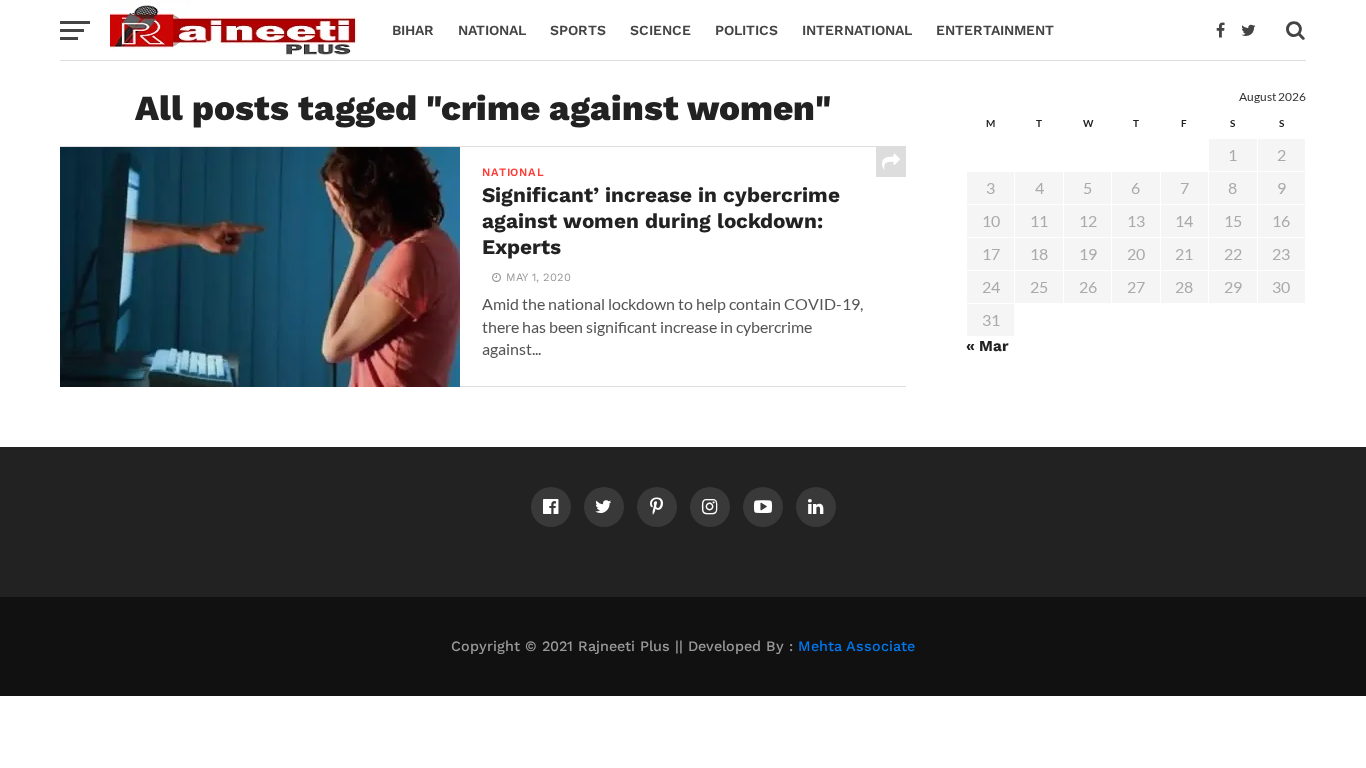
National (492, 30)
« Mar (987, 346)
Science (660, 30)
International (857, 30)
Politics (746, 30)
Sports (578, 30)
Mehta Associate (856, 646)
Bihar (413, 30)
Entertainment (995, 30)
